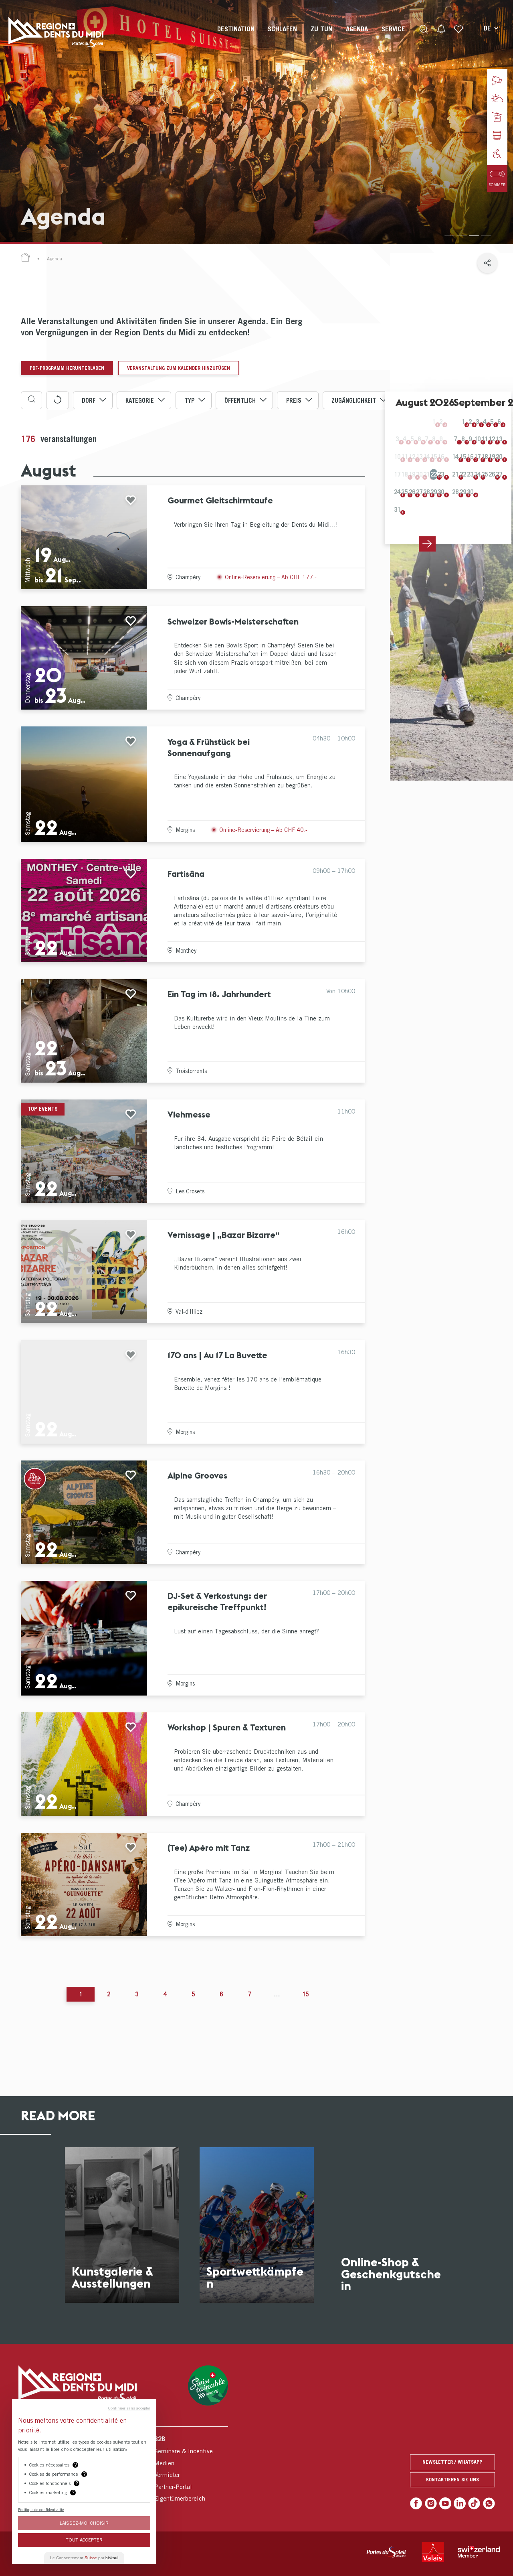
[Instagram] (431, 2503)
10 (477, 439)
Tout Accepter (84, 2540)
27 (419, 492)
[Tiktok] (474, 2503)
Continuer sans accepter (129, 2408)
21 (455, 474)
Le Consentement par (84, 2558)
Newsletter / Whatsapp (452, 2462)
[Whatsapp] (489, 2503)
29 (434, 492)
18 (485, 456)
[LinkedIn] (460, 2503)
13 (499, 439)
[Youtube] (445, 2503)
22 (434, 474)
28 (426, 492)
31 (397, 509)
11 (485, 439)
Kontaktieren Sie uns (452, 2480)
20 (499, 456)
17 (477, 456)
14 (455, 456)
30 (441, 492)
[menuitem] (236, 36)
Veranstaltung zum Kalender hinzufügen (179, 368)
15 (463, 456)
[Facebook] (416, 2503)
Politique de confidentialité (41, 2509)
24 (397, 492)
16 (470, 456)
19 (492, 456)
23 (441, 474)
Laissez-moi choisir (84, 2523)
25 (404, 492)
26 (412, 492)
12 (492, 439)
